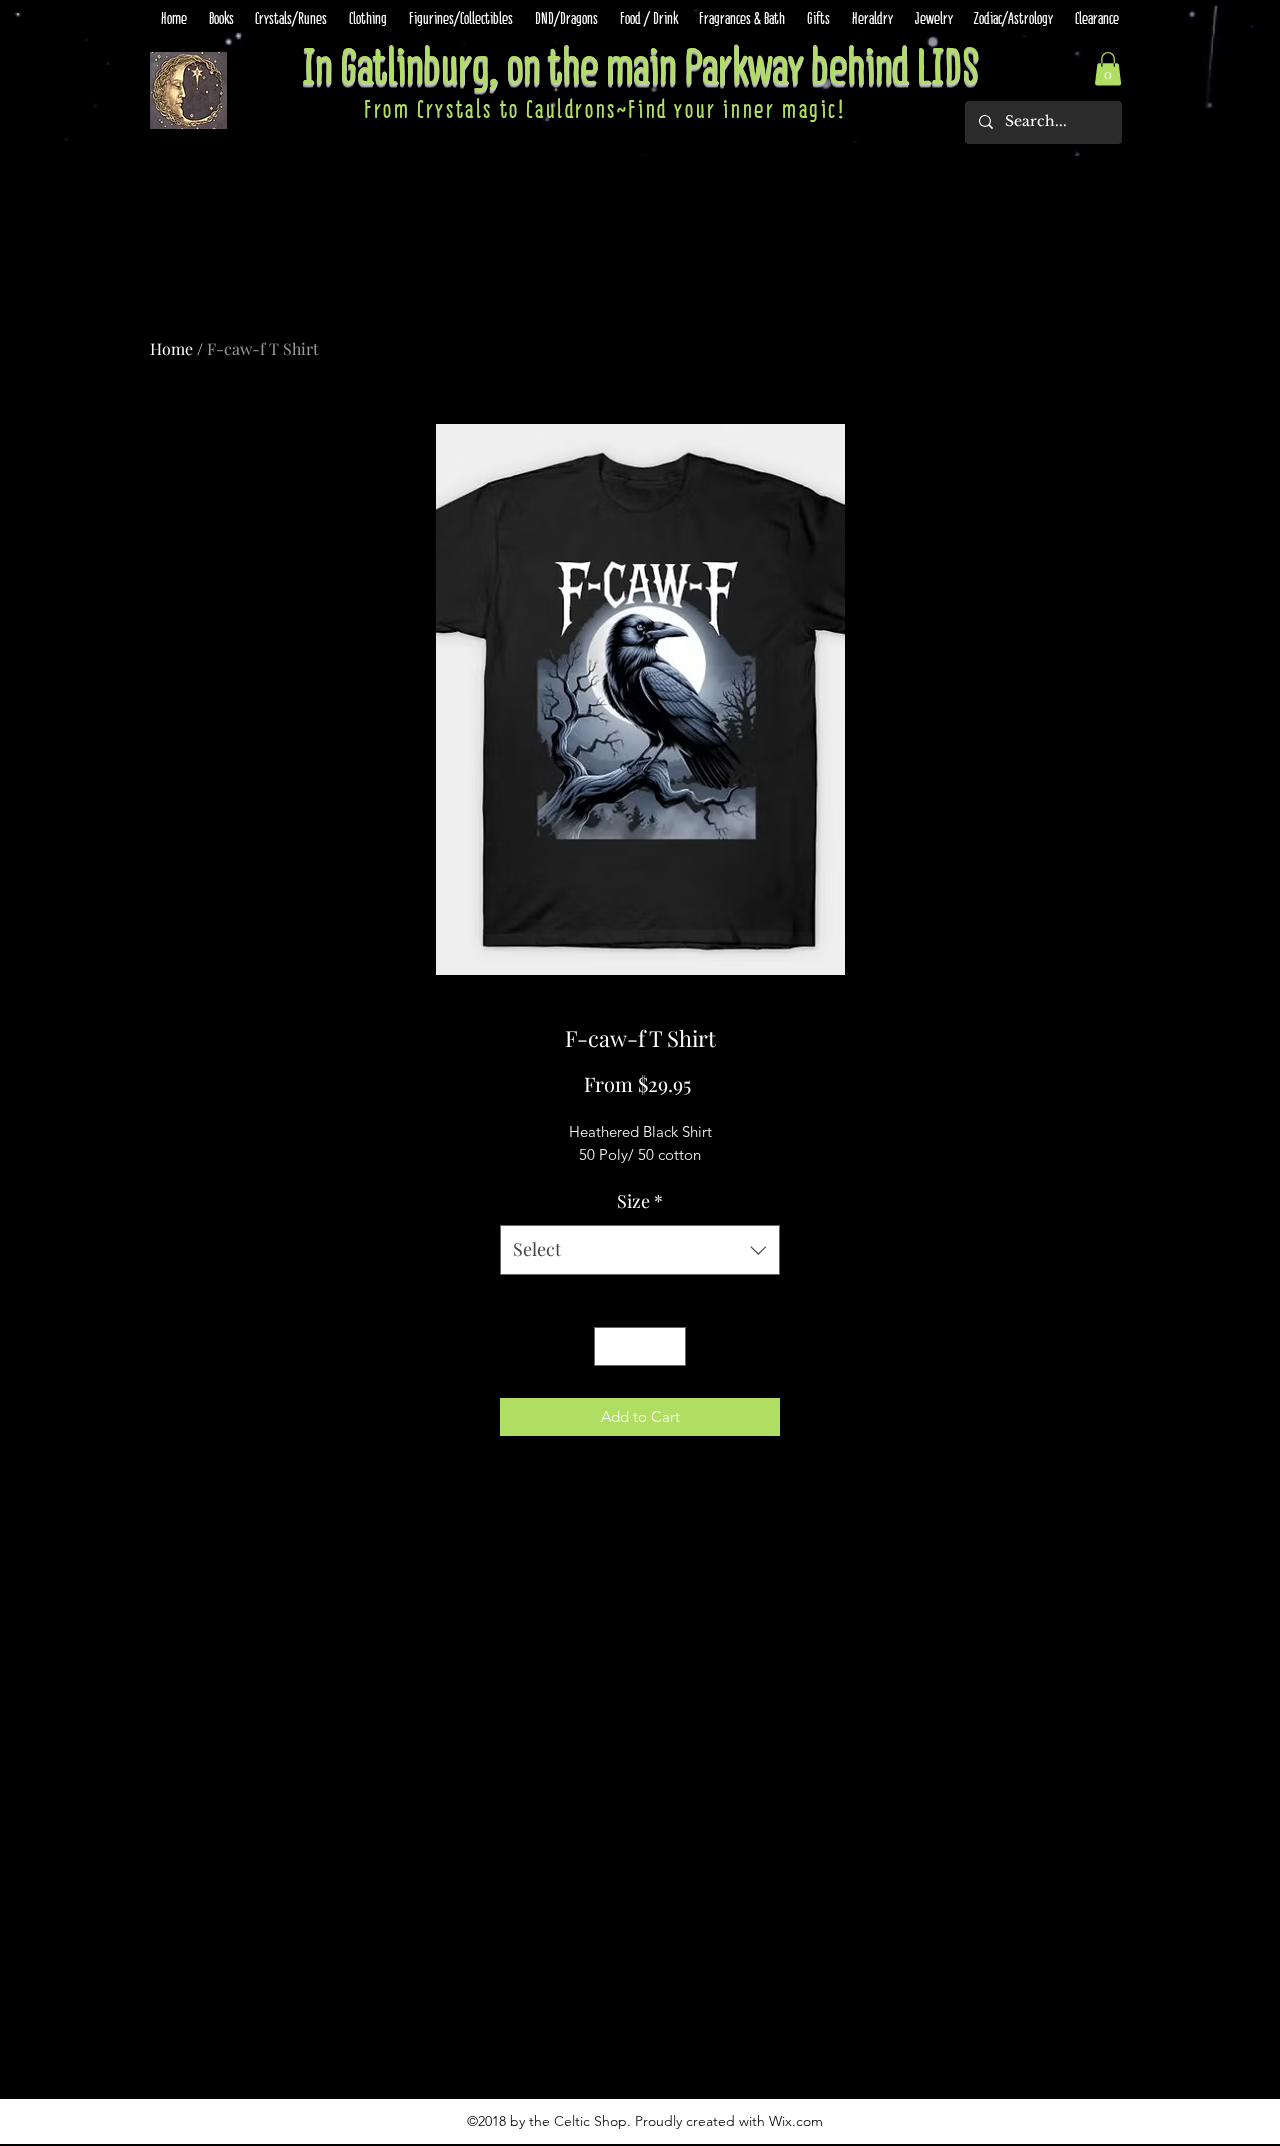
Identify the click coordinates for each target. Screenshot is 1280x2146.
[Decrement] (610, 1346)
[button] (1108, 68)
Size (640, 1201)
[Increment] (670, 1346)
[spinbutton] (640, 1346)
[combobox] (640, 1250)
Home (171, 348)
